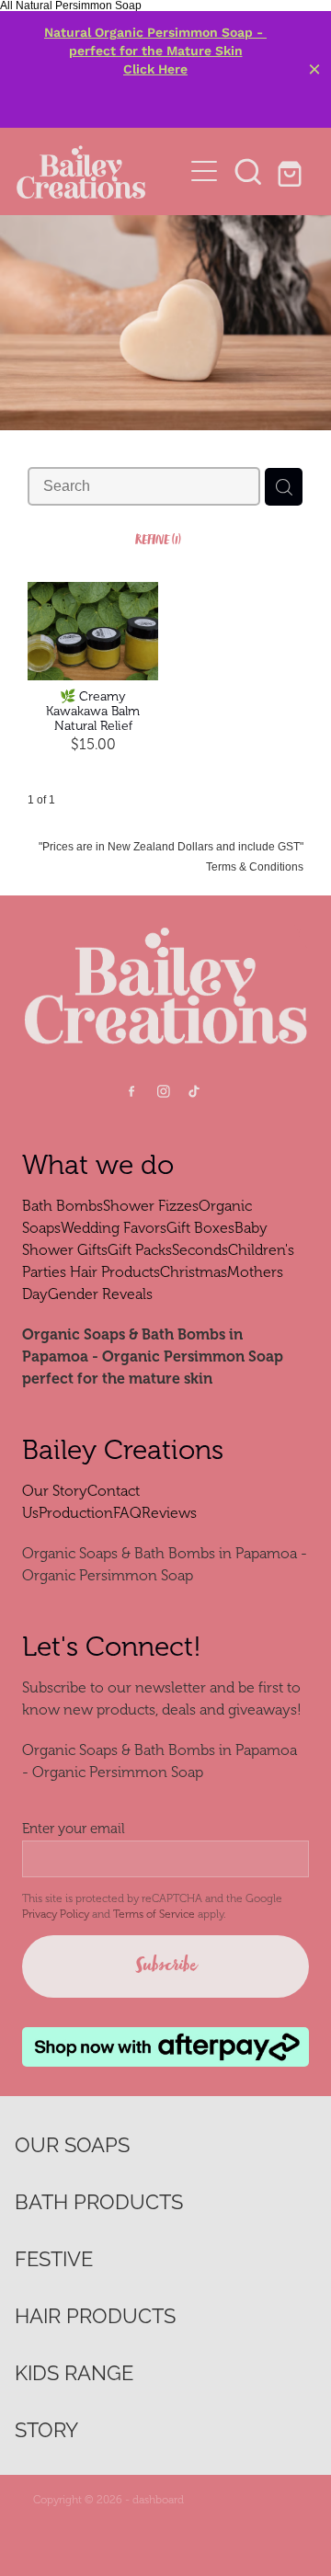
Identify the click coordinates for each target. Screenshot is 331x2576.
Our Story (55, 1491)
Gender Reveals (100, 1294)
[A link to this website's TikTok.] (194, 1092)
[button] (248, 171)
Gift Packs (140, 1250)
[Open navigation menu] (204, 171)
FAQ (127, 1513)
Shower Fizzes (151, 1206)
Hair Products (115, 1272)
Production (76, 1513)
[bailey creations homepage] (99, 171)
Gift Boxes (200, 1228)
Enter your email (74, 1829)
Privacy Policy (56, 1914)
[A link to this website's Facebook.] (132, 1092)
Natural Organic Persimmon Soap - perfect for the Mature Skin (155, 41)
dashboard (158, 2500)
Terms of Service (154, 1914)
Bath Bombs (63, 1206)
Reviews (169, 1513)
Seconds (200, 1250)
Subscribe (165, 1966)
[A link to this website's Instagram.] (163, 1092)
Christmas (194, 1272)
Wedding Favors (114, 1228)
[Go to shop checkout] (292, 171)
